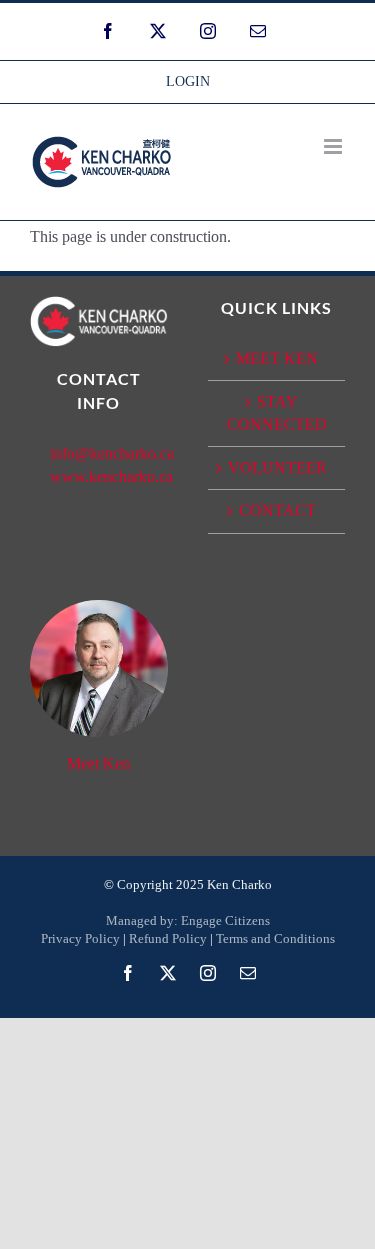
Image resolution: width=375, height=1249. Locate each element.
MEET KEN (277, 358)
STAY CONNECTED (277, 412)
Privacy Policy (80, 938)
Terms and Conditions (275, 938)
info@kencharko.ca (112, 453)
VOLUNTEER (277, 467)
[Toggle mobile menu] (334, 146)
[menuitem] (188, 82)
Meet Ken (98, 763)
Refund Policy (168, 938)
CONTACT (277, 510)
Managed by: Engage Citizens (188, 920)
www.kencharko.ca (111, 476)
